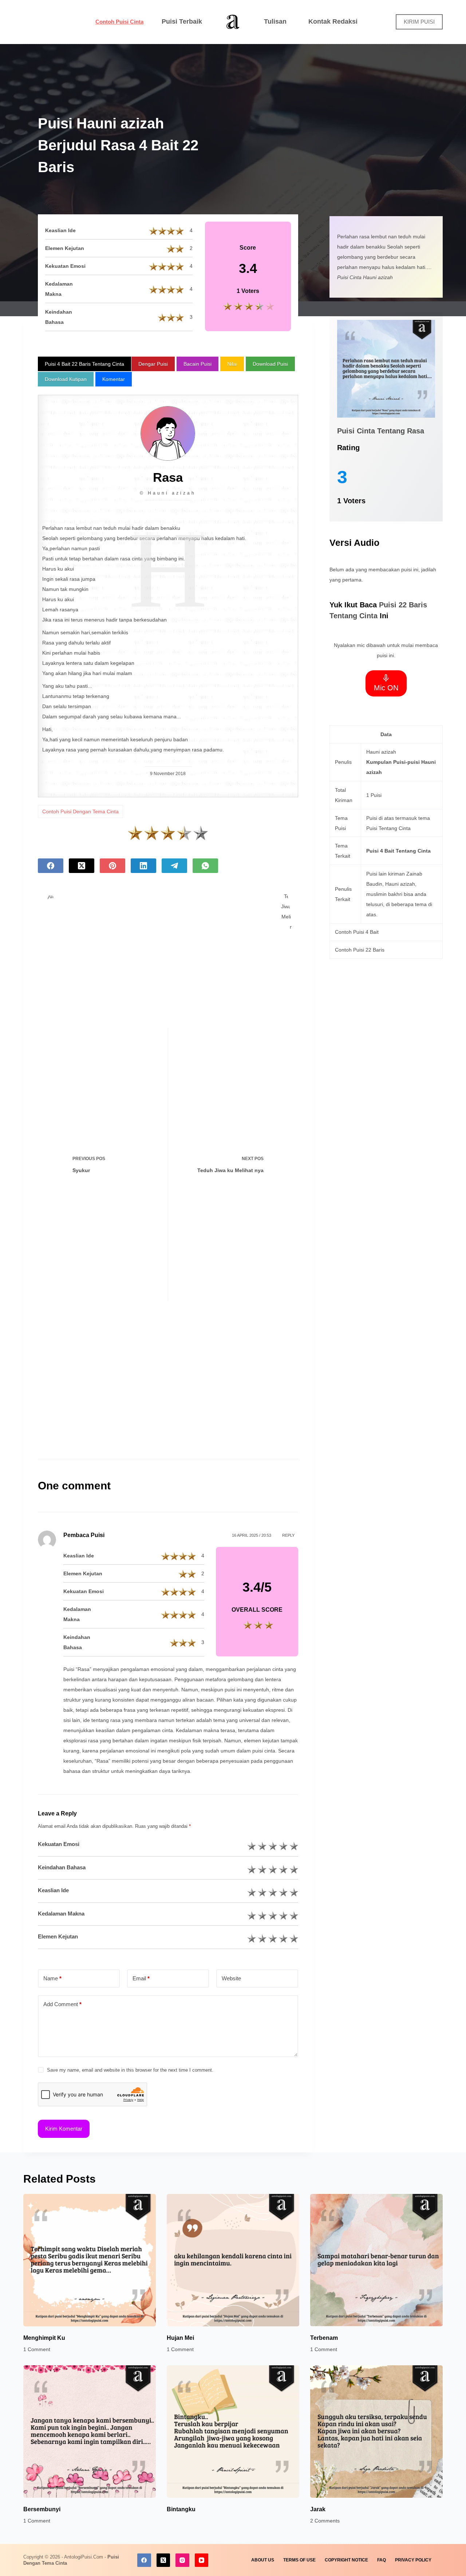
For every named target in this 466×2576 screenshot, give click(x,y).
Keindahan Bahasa (62, 1867)
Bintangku (181, 2509)
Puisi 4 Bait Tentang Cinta (398, 851)
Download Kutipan (66, 379)
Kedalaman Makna (61, 1914)
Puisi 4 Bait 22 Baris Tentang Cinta (84, 364)
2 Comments (325, 2521)
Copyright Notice (346, 2560)
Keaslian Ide (53, 1890)
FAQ (382, 2560)
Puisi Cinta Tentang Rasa (381, 431)
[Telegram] (174, 866)
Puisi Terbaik (182, 21)
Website (231, 1978)
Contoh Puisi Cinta (119, 22)
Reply (288, 1535)
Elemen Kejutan (58, 1936)
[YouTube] (202, 2560)
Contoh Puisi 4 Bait (357, 932)
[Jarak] (376, 2432)
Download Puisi (270, 364)
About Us (263, 2560)
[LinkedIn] (143, 866)
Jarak (318, 2509)
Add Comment (62, 2004)
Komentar (114, 379)
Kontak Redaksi (333, 21)
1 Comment (37, 2349)
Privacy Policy (413, 2560)
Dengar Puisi (153, 364)
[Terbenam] (376, 2260)
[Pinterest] (112, 866)
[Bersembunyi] (90, 2432)
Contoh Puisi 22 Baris (360, 950)
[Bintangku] (233, 2432)
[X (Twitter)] (82, 866)
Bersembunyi (42, 2509)
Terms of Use (299, 2560)
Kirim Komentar (64, 2129)
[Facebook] (51, 866)
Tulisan (275, 21)
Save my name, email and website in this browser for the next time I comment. (130, 2070)
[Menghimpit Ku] (90, 2260)
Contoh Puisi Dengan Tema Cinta (80, 811)
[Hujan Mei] (233, 2260)
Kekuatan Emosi (59, 1844)
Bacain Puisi (198, 364)
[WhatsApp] (205, 866)
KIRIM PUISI (419, 22)
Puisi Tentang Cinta (388, 828)
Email (141, 1978)
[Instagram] (182, 2560)
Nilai (232, 364)
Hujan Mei (180, 2338)
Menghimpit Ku (44, 2338)
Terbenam (324, 2338)
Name (52, 1978)
